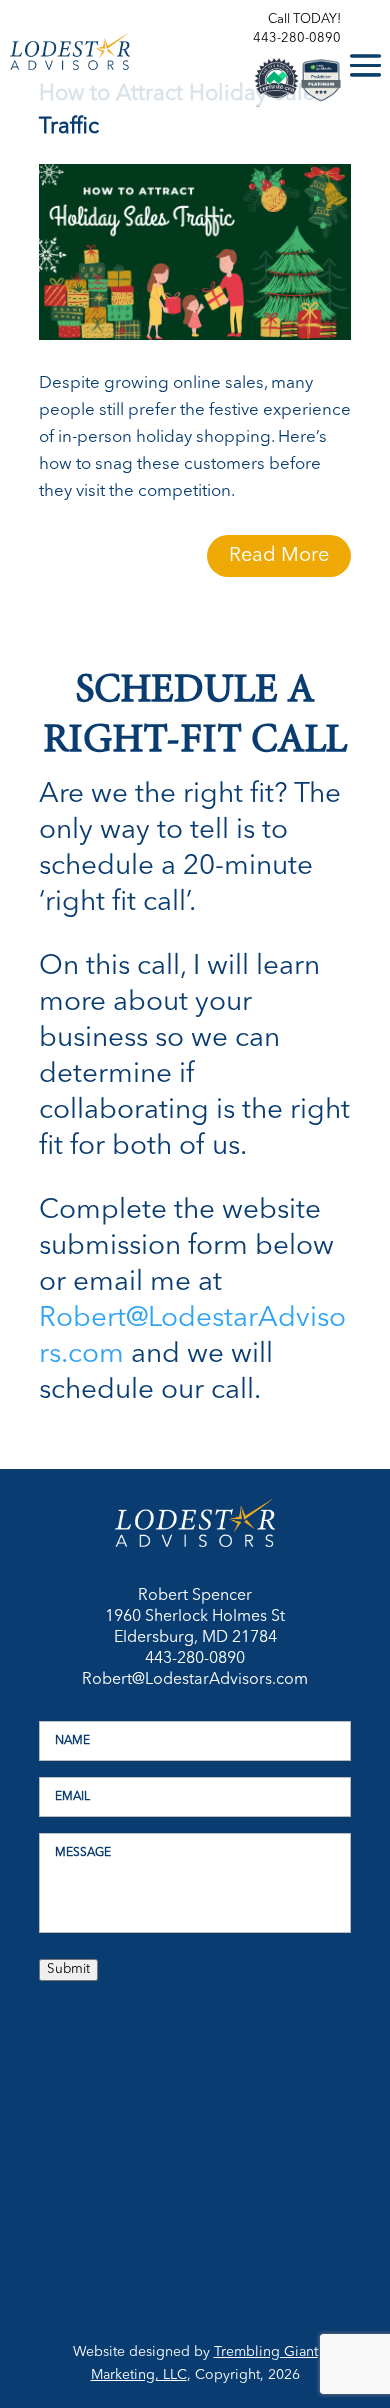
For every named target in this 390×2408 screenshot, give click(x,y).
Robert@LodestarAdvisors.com (195, 1680)
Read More (279, 556)
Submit (68, 1969)
